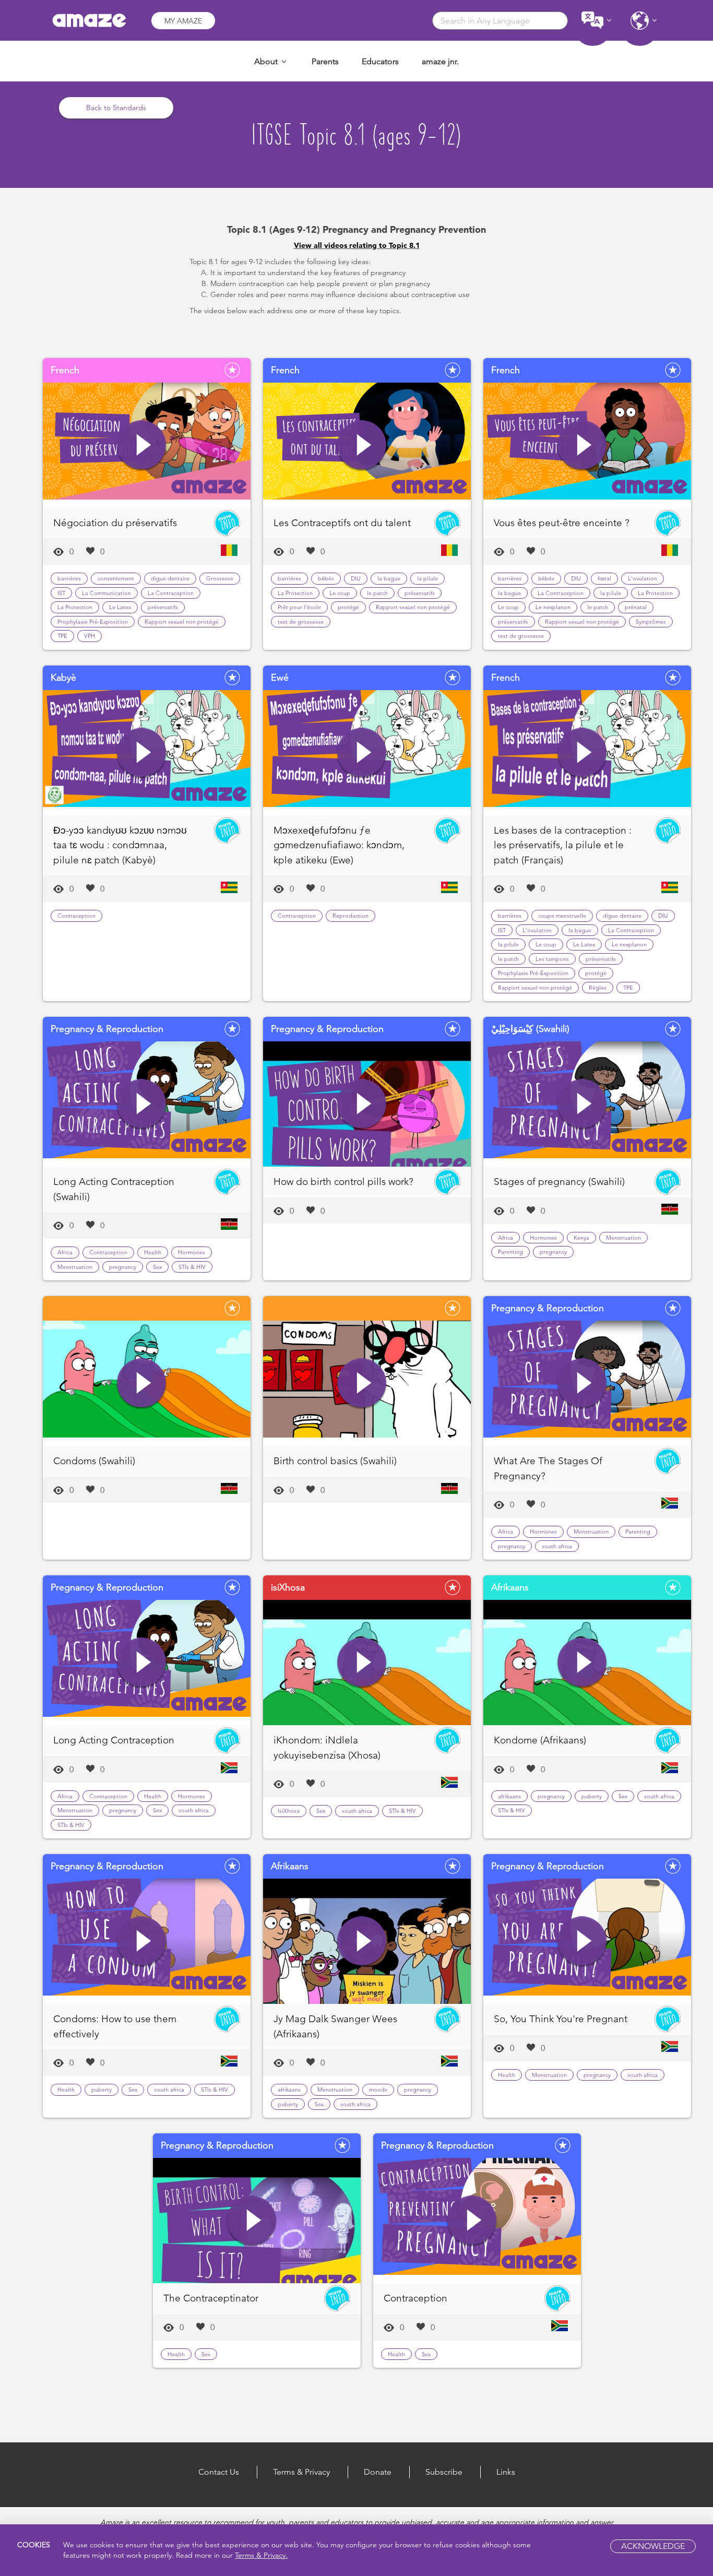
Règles (598, 988)
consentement (116, 578)
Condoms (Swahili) (94, 1461)
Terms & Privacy (301, 2472)
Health (153, 1252)
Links (506, 2472)
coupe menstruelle (562, 916)
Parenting (510, 1252)
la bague (389, 578)
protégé (348, 607)
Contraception (76, 916)
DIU (356, 578)
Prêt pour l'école (299, 607)
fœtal (604, 578)
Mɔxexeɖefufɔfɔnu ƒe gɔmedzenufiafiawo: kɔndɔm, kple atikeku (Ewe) (339, 845)
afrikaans (509, 1796)
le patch (377, 593)
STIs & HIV (192, 1267)
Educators (380, 61)
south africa (557, 1546)
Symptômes (651, 622)
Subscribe (444, 2472)
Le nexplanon (553, 607)
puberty (592, 1796)
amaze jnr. (440, 61)
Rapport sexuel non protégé (182, 622)
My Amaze (183, 21)
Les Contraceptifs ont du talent (342, 523)
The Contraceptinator (211, 2298)
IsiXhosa (289, 1811)
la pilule (427, 578)
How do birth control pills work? (343, 1182)
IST (61, 593)
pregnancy (123, 1267)
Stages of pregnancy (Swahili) (559, 1182)
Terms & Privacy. (261, 2556)
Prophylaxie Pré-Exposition (93, 622)
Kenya (581, 1238)
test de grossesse (301, 622)
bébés (326, 578)
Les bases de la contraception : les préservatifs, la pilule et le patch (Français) (563, 845)
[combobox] (500, 21)
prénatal (636, 607)
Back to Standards (116, 108)
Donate (378, 2472)
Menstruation (75, 1267)
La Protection (75, 607)
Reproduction (350, 916)
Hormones (192, 1252)
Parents (325, 61)
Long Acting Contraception (114, 1740)
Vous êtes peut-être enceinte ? (562, 523)
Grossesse (220, 578)
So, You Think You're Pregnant (561, 2019)
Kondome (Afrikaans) (540, 1740)
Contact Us (219, 2472)
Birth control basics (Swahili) (335, 1461)
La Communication (106, 593)
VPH (90, 636)
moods (378, 2090)
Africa (65, 1252)
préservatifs (163, 607)
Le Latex (120, 607)
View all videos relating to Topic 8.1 (357, 245)
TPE (62, 636)
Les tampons (552, 959)
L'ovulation (643, 578)
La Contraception (171, 593)
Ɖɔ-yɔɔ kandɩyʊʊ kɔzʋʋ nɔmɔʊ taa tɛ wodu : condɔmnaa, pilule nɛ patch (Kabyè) (120, 845)
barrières (69, 578)
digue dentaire (170, 578)
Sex (157, 1267)
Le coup (340, 593)
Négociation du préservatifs (115, 523)
